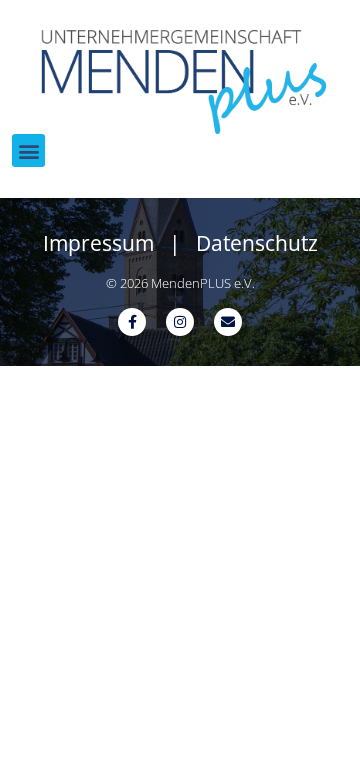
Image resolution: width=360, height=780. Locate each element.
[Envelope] (228, 322)
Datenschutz (257, 243)
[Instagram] (180, 322)
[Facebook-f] (132, 322)
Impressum (98, 243)
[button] (28, 150)
